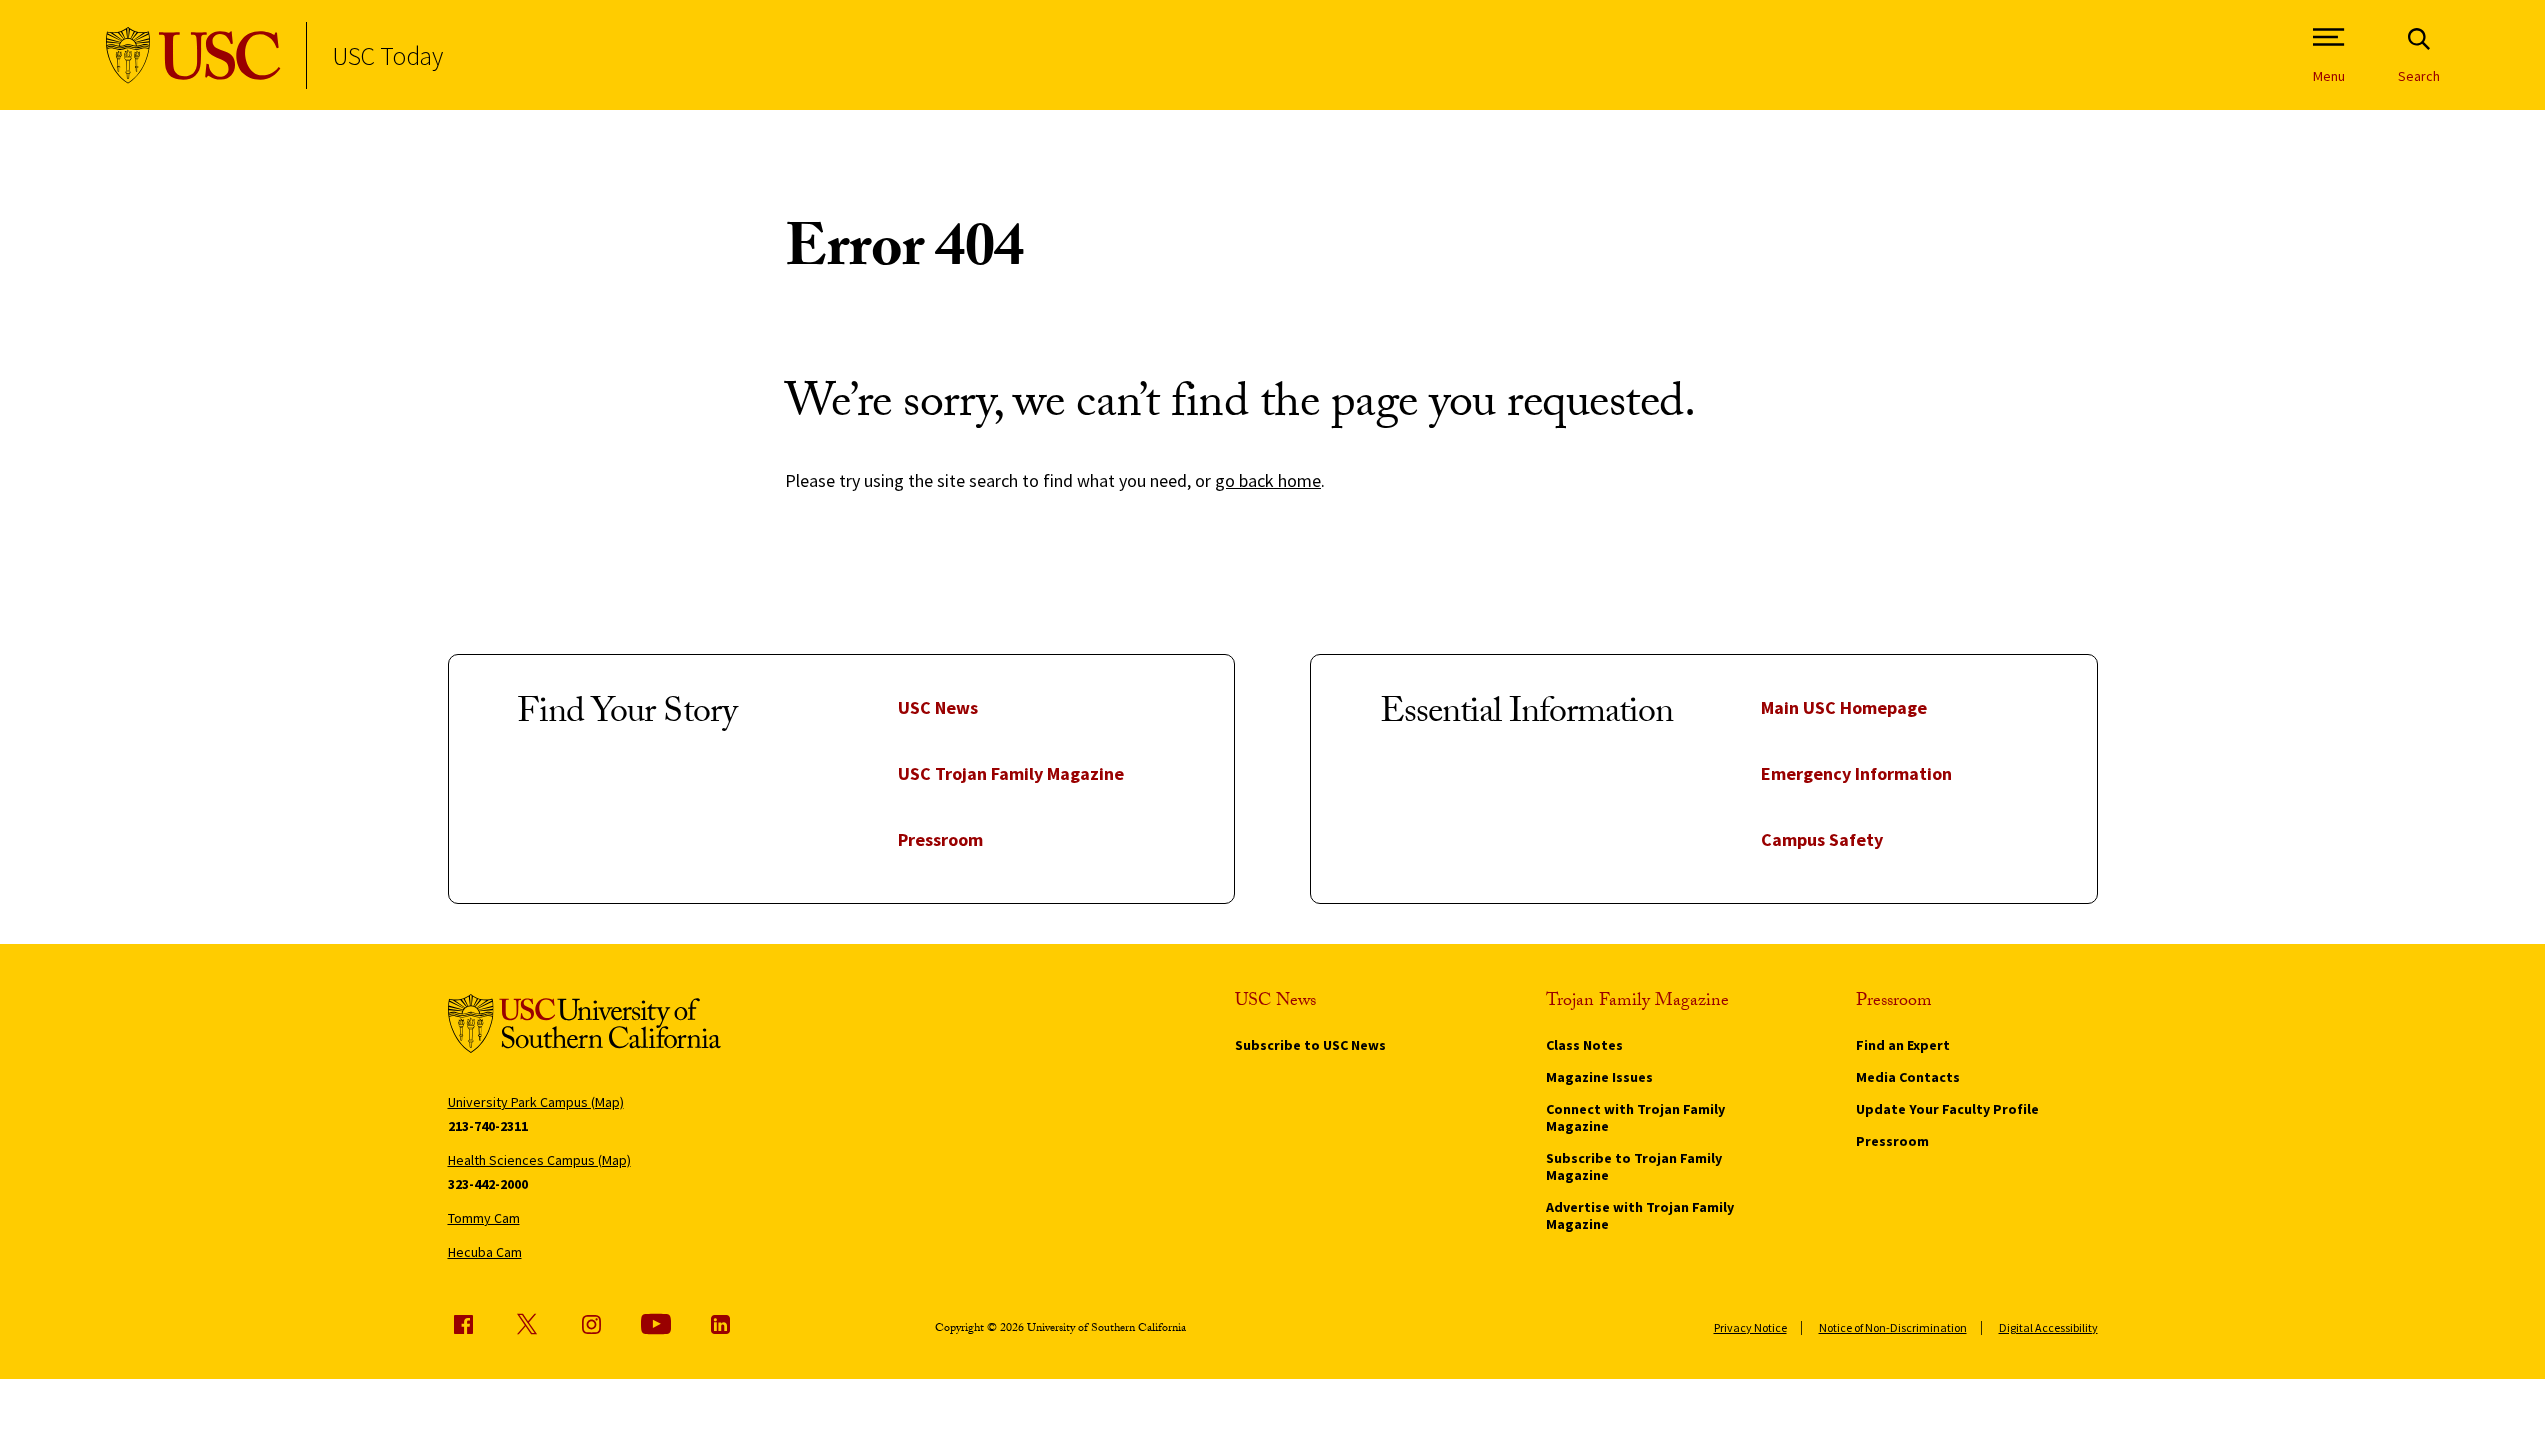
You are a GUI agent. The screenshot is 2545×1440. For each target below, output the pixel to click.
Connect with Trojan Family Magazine (1635, 1117)
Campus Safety (1822, 839)
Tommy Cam (484, 1218)
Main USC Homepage (1844, 707)
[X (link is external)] (527, 1324)
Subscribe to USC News (1310, 1045)
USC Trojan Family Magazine (1011, 773)
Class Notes (1584, 1045)
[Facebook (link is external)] (463, 1324)
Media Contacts (1908, 1077)
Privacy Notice (1750, 1327)
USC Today (387, 55)
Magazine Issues (1599, 1077)
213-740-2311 (488, 1126)
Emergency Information (1856, 773)
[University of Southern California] (193, 55)
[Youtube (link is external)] (656, 1324)
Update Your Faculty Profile (1947, 1109)
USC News (938, 707)
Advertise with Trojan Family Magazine (1640, 1215)
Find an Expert (1903, 1045)
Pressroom (940, 839)
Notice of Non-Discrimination (1893, 1327)
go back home (1268, 480)
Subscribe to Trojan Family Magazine (1634, 1166)
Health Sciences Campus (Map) (539, 1160)
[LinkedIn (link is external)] (720, 1324)
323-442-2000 (488, 1184)
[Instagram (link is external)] (591, 1324)
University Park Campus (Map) (536, 1102)
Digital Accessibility (2048, 1327)
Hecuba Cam (485, 1252)
